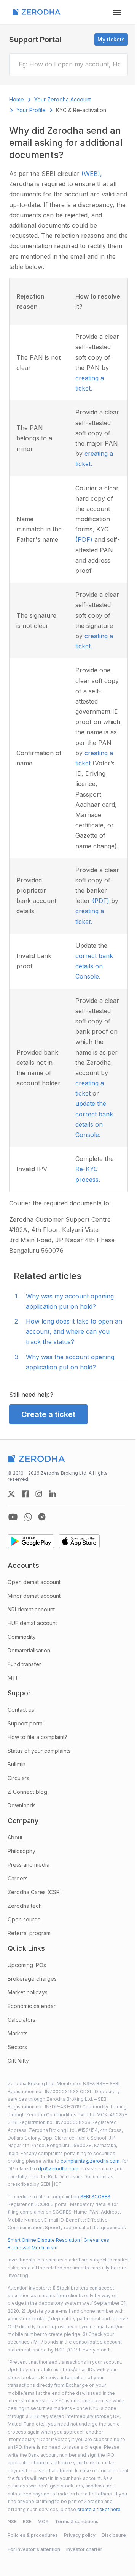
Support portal (26, 1723)
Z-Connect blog (27, 1792)
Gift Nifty (18, 2061)
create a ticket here (99, 2509)
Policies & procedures (33, 2535)
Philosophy (22, 1851)
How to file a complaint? (37, 1737)
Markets (18, 2033)
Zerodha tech (25, 1906)
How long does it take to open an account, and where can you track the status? (74, 1331)
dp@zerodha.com (58, 2169)
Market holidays (28, 1992)
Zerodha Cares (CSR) (35, 1892)
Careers (18, 1878)
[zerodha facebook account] (25, 1494)
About (15, 1837)
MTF (13, 1678)
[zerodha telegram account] (42, 1517)
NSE (12, 2521)
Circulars (18, 1778)
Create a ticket (48, 1414)
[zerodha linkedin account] (53, 1494)
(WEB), (92, 174)
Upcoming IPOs (27, 1965)
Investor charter (84, 2549)
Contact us (21, 1710)
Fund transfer (24, 1664)
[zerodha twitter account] (11, 1494)
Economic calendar (32, 2006)
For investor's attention (34, 2549)
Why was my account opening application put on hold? (70, 1301)
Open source (24, 1919)
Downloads (22, 1805)
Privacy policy (80, 2535)
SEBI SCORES (95, 2197)
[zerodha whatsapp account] (28, 1517)
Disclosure (114, 2535)
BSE (27, 2521)
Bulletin (17, 1764)
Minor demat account (34, 1596)
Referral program (29, 1933)
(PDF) (85, 539)
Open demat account (34, 1582)
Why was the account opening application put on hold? (70, 1362)
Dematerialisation (29, 1650)
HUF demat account (32, 1623)
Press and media (29, 1865)
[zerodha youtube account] (13, 1517)
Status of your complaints (39, 1751)
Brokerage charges (32, 1979)
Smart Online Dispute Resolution (44, 2240)
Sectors (17, 2047)
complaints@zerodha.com (90, 2161)
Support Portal (35, 40)
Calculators (22, 2020)
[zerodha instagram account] (39, 1494)
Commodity (22, 1637)
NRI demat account (31, 1609)
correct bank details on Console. (94, 966)
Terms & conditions (77, 2521)
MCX (43, 2521)
